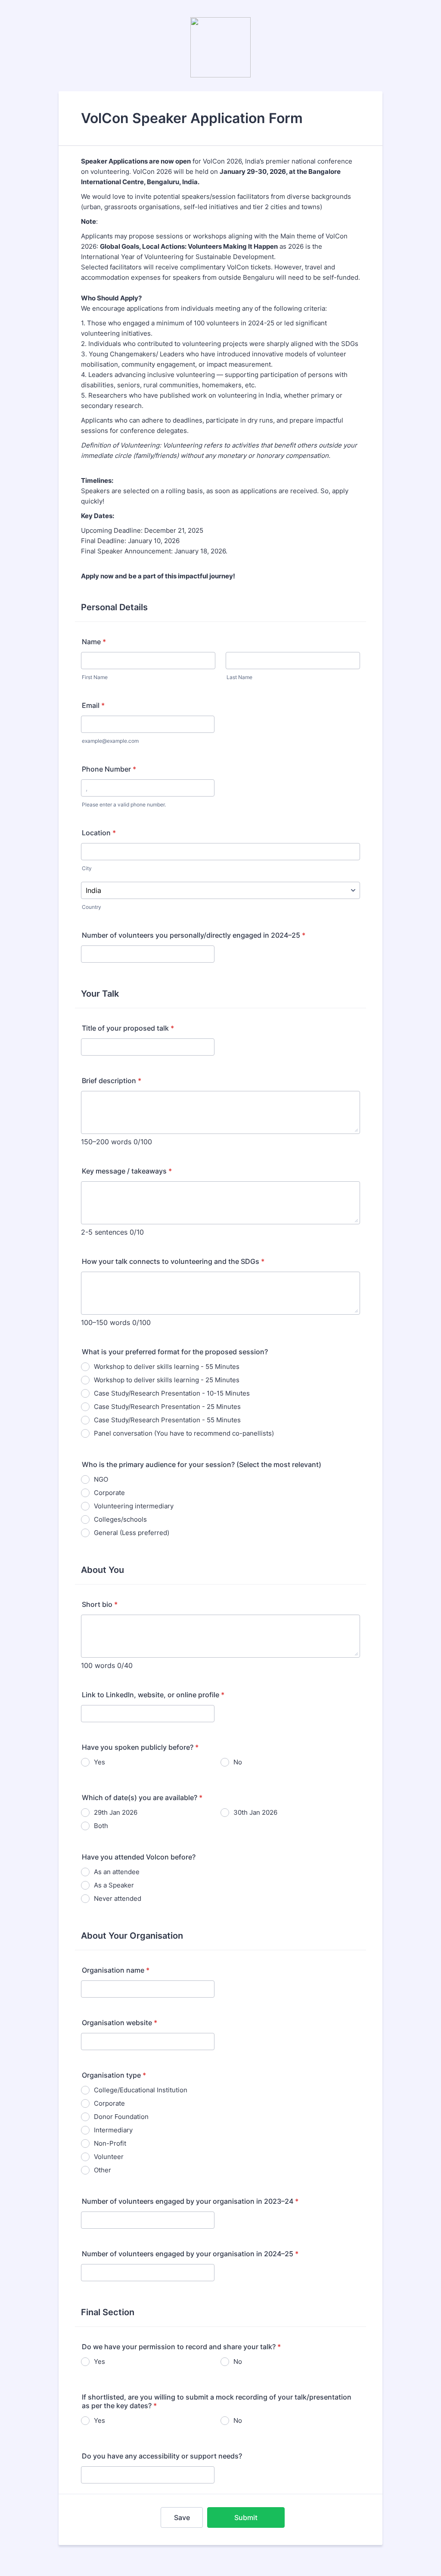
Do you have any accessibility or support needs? (162, 2456)
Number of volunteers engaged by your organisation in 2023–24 (190, 2201)
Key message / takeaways (127, 1171)
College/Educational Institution (141, 2090)
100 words (98, 1665)
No (238, 1762)
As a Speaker (114, 1885)
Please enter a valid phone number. (124, 805)
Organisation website (120, 2023)
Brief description (112, 1081)
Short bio (100, 1604)
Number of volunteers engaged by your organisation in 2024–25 (190, 2254)
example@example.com (110, 741)
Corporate (109, 1493)
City (87, 868)
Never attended (118, 1898)
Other (102, 2170)
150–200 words (106, 1142)
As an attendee (117, 1872)
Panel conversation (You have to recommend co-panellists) (184, 1433)
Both (101, 1826)
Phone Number (109, 769)
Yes (99, 1762)
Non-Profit (110, 2143)
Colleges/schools (120, 1519)
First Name (95, 677)
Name (94, 642)
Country (92, 907)
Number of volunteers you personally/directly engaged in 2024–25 (194, 935)
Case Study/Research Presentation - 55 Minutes (167, 1420)
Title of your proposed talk (128, 1028)
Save (182, 2517)
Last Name (239, 677)
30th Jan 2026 (255, 1812)
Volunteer (109, 2157)
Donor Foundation (121, 2117)
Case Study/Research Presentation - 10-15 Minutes (172, 1393)
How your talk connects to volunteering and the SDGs (173, 1261)
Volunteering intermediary (134, 1506)
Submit (246, 2517)
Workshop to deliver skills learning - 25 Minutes (167, 1380)
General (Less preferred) (132, 1533)
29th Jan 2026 (116, 1812)
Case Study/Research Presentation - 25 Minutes (167, 1407)
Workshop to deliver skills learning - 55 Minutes (167, 1367)
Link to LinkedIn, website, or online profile (153, 1695)
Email (93, 705)
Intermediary (113, 2130)
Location (99, 833)
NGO (101, 1479)
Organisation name (116, 1970)
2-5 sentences (104, 1232)
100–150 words (106, 1322)
